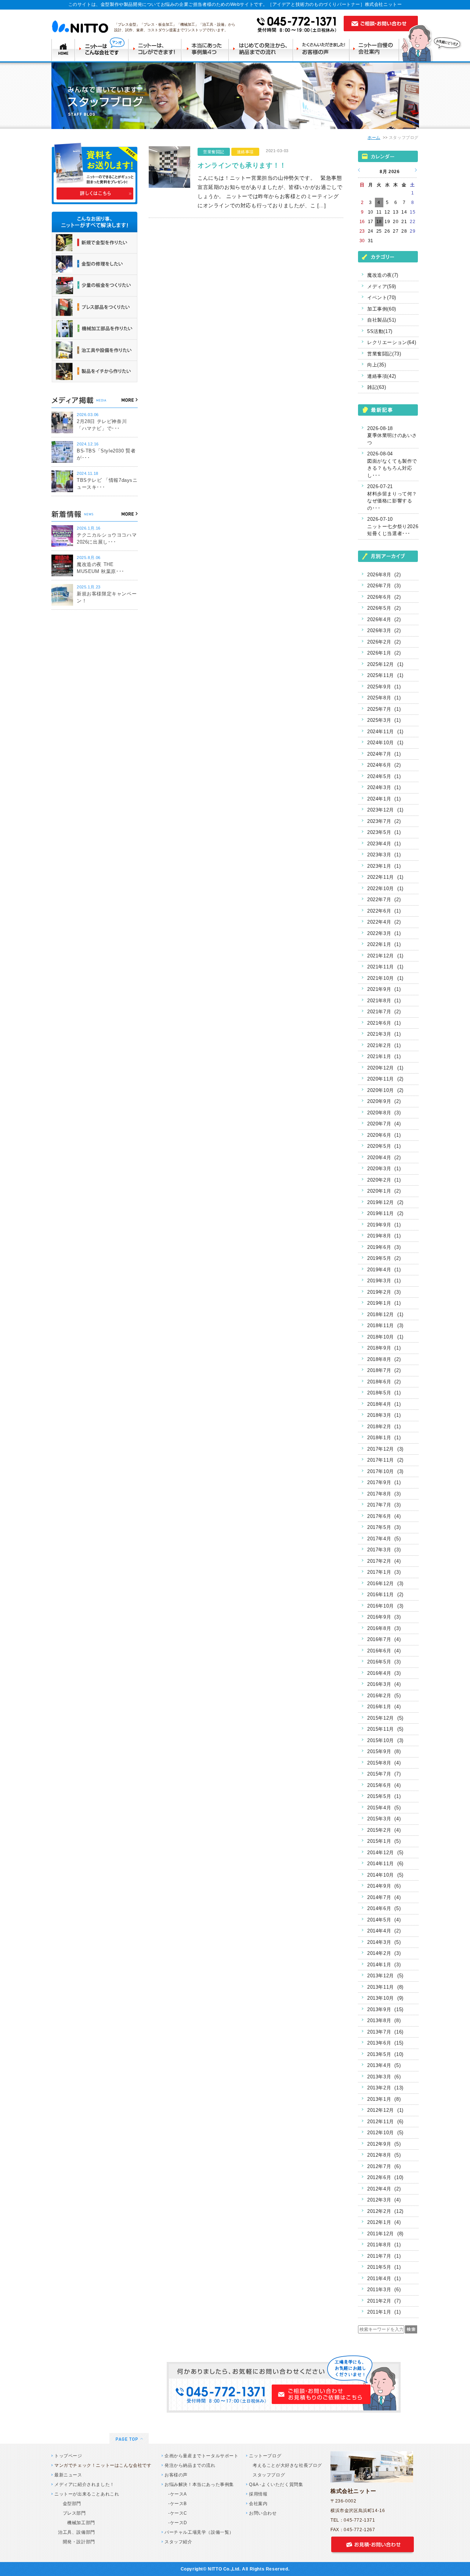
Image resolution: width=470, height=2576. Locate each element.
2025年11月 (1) (385, 675)
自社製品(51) (382, 320)
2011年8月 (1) (384, 2245)
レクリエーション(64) (392, 342)
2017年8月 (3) (384, 1494)
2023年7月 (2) (384, 821)
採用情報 (258, 2494)
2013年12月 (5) (385, 1976)
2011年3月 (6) (384, 2290)
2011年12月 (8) (385, 2234)
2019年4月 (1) (384, 1270)
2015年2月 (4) (384, 1830)
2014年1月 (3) (384, 1965)
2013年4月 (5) (384, 2065)
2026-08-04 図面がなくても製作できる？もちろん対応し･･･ (392, 465)
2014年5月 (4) (384, 1920)
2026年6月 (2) (384, 597)
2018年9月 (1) (384, 1348)
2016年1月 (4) (384, 1707)
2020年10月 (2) (385, 1090)
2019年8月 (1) (384, 1236)
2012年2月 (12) (385, 2211)
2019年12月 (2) (385, 1202)
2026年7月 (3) (384, 586)
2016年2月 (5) (384, 1696)
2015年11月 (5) (385, 1729)
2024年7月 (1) (384, 754)
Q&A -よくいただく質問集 (276, 2484)
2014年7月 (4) (384, 1897)
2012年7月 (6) (384, 2166)
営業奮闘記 (214, 152)
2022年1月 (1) (384, 944)
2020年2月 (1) (384, 1180)
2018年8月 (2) (384, 1359)
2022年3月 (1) (384, 933)
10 (371, 212)
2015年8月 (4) (384, 1763)
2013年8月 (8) (384, 2020)
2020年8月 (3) (384, 1113)
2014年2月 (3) (384, 1953)
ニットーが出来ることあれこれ (87, 2494)
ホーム (374, 137)
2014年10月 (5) (385, 1875)
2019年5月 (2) (384, 1258)
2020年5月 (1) (384, 1146)
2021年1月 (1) (384, 1056)
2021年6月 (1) (384, 1023)
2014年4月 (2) (384, 1931)
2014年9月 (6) (384, 1886)
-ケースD (178, 2523)
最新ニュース (68, 2475)
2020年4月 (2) (384, 1158)
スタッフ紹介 (178, 2542)
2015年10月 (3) (385, 1740)
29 (413, 231)
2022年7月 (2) (384, 900)
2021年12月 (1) (385, 956)
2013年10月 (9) (385, 1998)
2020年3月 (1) (384, 1169)
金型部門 (70, 2504)
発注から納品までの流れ (190, 2465)
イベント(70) (382, 298)
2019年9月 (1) (384, 1225)
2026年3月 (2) (384, 630)
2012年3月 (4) (384, 2200)
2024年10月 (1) (385, 743)
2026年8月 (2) (384, 575)
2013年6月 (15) (385, 2043)
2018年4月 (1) (384, 1404)
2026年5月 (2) (384, 608)
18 (379, 222)
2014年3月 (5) (384, 1942)
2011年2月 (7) (384, 2301)
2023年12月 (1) (385, 810)
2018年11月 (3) (385, 1325)
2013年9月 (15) (385, 2009)
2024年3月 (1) (384, 787)
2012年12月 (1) (385, 2110)
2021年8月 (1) (384, 1001)
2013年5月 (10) (385, 2054)
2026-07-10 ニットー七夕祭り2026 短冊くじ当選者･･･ (393, 526)
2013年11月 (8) (385, 1987)
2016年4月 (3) (384, 1673)
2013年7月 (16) (385, 2032)
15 (413, 212)
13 (396, 212)
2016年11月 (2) (385, 1595)
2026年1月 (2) (384, 653)
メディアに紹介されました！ (84, 2484)
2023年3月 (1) (384, 855)
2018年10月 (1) (385, 1337)
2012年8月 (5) (384, 2155)
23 (362, 231)
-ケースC (178, 2513)
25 (379, 231)
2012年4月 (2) (384, 2189)
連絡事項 (245, 152)
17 (371, 222)
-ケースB (178, 2504)
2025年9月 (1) (384, 687)
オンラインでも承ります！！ (242, 165)
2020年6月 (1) (384, 1135)
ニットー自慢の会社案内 (377, 49)
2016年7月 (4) (384, 1639)
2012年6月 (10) (385, 2177)
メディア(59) (382, 286)
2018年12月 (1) (385, 1314)
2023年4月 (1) (384, 844)
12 (387, 212)
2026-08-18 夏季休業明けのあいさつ (392, 436)
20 (396, 222)
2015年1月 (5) (384, 1841)
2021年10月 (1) (385, 978)
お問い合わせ (263, 2513)
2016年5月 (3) (384, 1662)
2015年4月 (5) (384, 1808)
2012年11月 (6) (385, 2122)
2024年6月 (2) (384, 765)
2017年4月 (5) (384, 1539)
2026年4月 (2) (384, 619)
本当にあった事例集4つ (206, 49)
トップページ (68, 2456)
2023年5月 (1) (384, 832)
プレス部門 (72, 2513)
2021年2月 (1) (384, 1045)
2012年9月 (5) (384, 2144)
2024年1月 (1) (384, 799)
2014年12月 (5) (385, 1853)
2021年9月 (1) (384, 989)
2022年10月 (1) (385, 888)
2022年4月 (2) (384, 922)
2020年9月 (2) (384, 1101)
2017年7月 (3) (384, 1505)
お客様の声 (176, 2475)
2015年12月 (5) (385, 1718)
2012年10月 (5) (385, 2133)
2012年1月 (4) (384, 2222)
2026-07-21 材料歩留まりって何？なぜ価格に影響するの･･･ (392, 497)
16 (362, 222)
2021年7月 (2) (384, 1012)
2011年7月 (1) (384, 2256)
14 (404, 212)
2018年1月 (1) (384, 1438)
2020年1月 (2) (384, 1191)
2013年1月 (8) (384, 2099)
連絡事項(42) (382, 376)
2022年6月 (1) (384, 911)
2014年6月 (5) (384, 1908)
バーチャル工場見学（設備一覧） (199, 2532)
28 (404, 231)
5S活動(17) (380, 331)
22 (413, 222)
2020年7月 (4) (384, 1124)
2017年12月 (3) (385, 1449)
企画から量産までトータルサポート (202, 2456)
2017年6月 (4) (384, 1516)
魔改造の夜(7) (383, 275)
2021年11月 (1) (385, 967)
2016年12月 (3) (385, 1583)
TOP (63, 49)
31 (371, 241)
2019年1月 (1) (384, 1303)
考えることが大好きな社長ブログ (287, 2465)
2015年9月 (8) (384, 1751)
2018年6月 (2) (384, 1382)
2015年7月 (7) (384, 1774)
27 (396, 231)
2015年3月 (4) (384, 1819)
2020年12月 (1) (385, 1068)
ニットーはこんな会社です (102, 49)
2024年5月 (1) (384, 776)
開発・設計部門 (77, 2542)
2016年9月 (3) (384, 1617)
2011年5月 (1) (384, 2267)
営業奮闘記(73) (384, 354)
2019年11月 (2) (385, 1213)
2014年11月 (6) (385, 1864)
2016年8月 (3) (384, 1628)
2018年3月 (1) (384, 1415)
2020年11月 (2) (385, 1079)
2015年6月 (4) (384, 1785)
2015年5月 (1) (384, 1796)
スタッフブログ (269, 2475)
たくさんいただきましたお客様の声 (323, 49)
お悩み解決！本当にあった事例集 (199, 2484)
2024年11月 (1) (385, 732)
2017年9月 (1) (384, 1482)
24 (371, 231)
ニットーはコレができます (156, 49)
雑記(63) (377, 387)
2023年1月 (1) (384, 866)
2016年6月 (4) (384, 1651)
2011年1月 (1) (384, 2312)
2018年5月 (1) (384, 1393)
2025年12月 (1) (385, 664)
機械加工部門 (77, 2523)
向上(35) (377, 365)
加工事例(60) (382, 309)
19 (387, 222)
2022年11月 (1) (385, 877)
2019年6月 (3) (384, 1247)
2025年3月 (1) (384, 720)
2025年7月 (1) (384, 709)
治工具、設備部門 (77, 2532)
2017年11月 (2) (385, 1460)
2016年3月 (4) (384, 1684)
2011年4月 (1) (384, 2278)
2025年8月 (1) (384, 698)
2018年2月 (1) (384, 1427)
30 (362, 241)
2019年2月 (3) (384, 1292)
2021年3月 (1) (384, 1034)
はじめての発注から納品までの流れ (262, 49)
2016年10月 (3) (385, 1606)
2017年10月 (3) (385, 1471)
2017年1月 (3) (384, 1572)
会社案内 (258, 2504)
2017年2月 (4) (384, 1561)
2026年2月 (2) (384, 642)
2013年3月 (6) (384, 2077)
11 (379, 212)
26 (387, 231)
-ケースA (178, 2494)
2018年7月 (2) (384, 1370)
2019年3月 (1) (384, 1281)
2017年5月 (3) (384, 1527)
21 (404, 222)
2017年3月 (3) (384, 1550)
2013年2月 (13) (385, 2088)
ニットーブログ (265, 2456)
